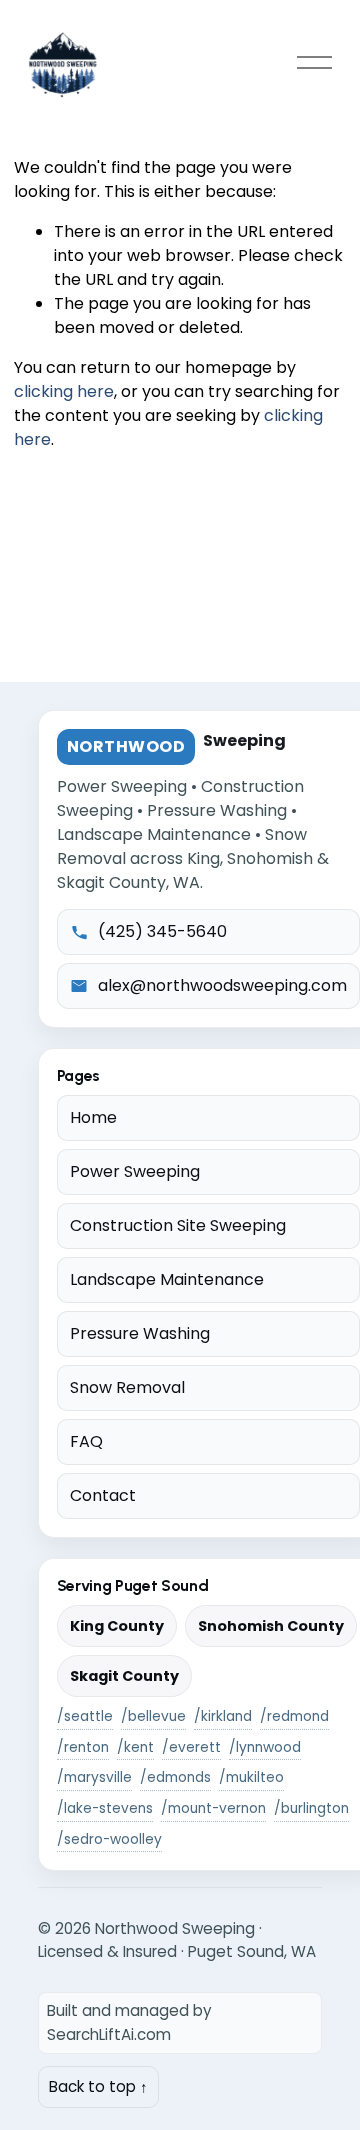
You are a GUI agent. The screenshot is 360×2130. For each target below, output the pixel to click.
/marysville (94, 1777)
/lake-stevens (105, 1808)
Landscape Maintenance (167, 1279)
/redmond (294, 1716)
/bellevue (153, 1716)
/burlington (311, 1808)
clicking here (64, 391)
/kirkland (223, 1716)
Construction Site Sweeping (178, 1225)
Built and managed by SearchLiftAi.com (129, 2022)
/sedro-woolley (109, 1839)
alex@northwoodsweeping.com (222, 985)
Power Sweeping (135, 1171)
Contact (103, 1495)
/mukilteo (251, 1777)
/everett (191, 1747)
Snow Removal (127, 1387)
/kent (135, 1747)
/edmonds (175, 1777)
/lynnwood (265, 1747)
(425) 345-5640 (162, 931)
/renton (83, 1747)
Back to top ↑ (98, 2086)
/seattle (85, 1716)
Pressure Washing (140, 1333)
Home (93, 1117)
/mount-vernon (213, 1808)
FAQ (86, 1441)
